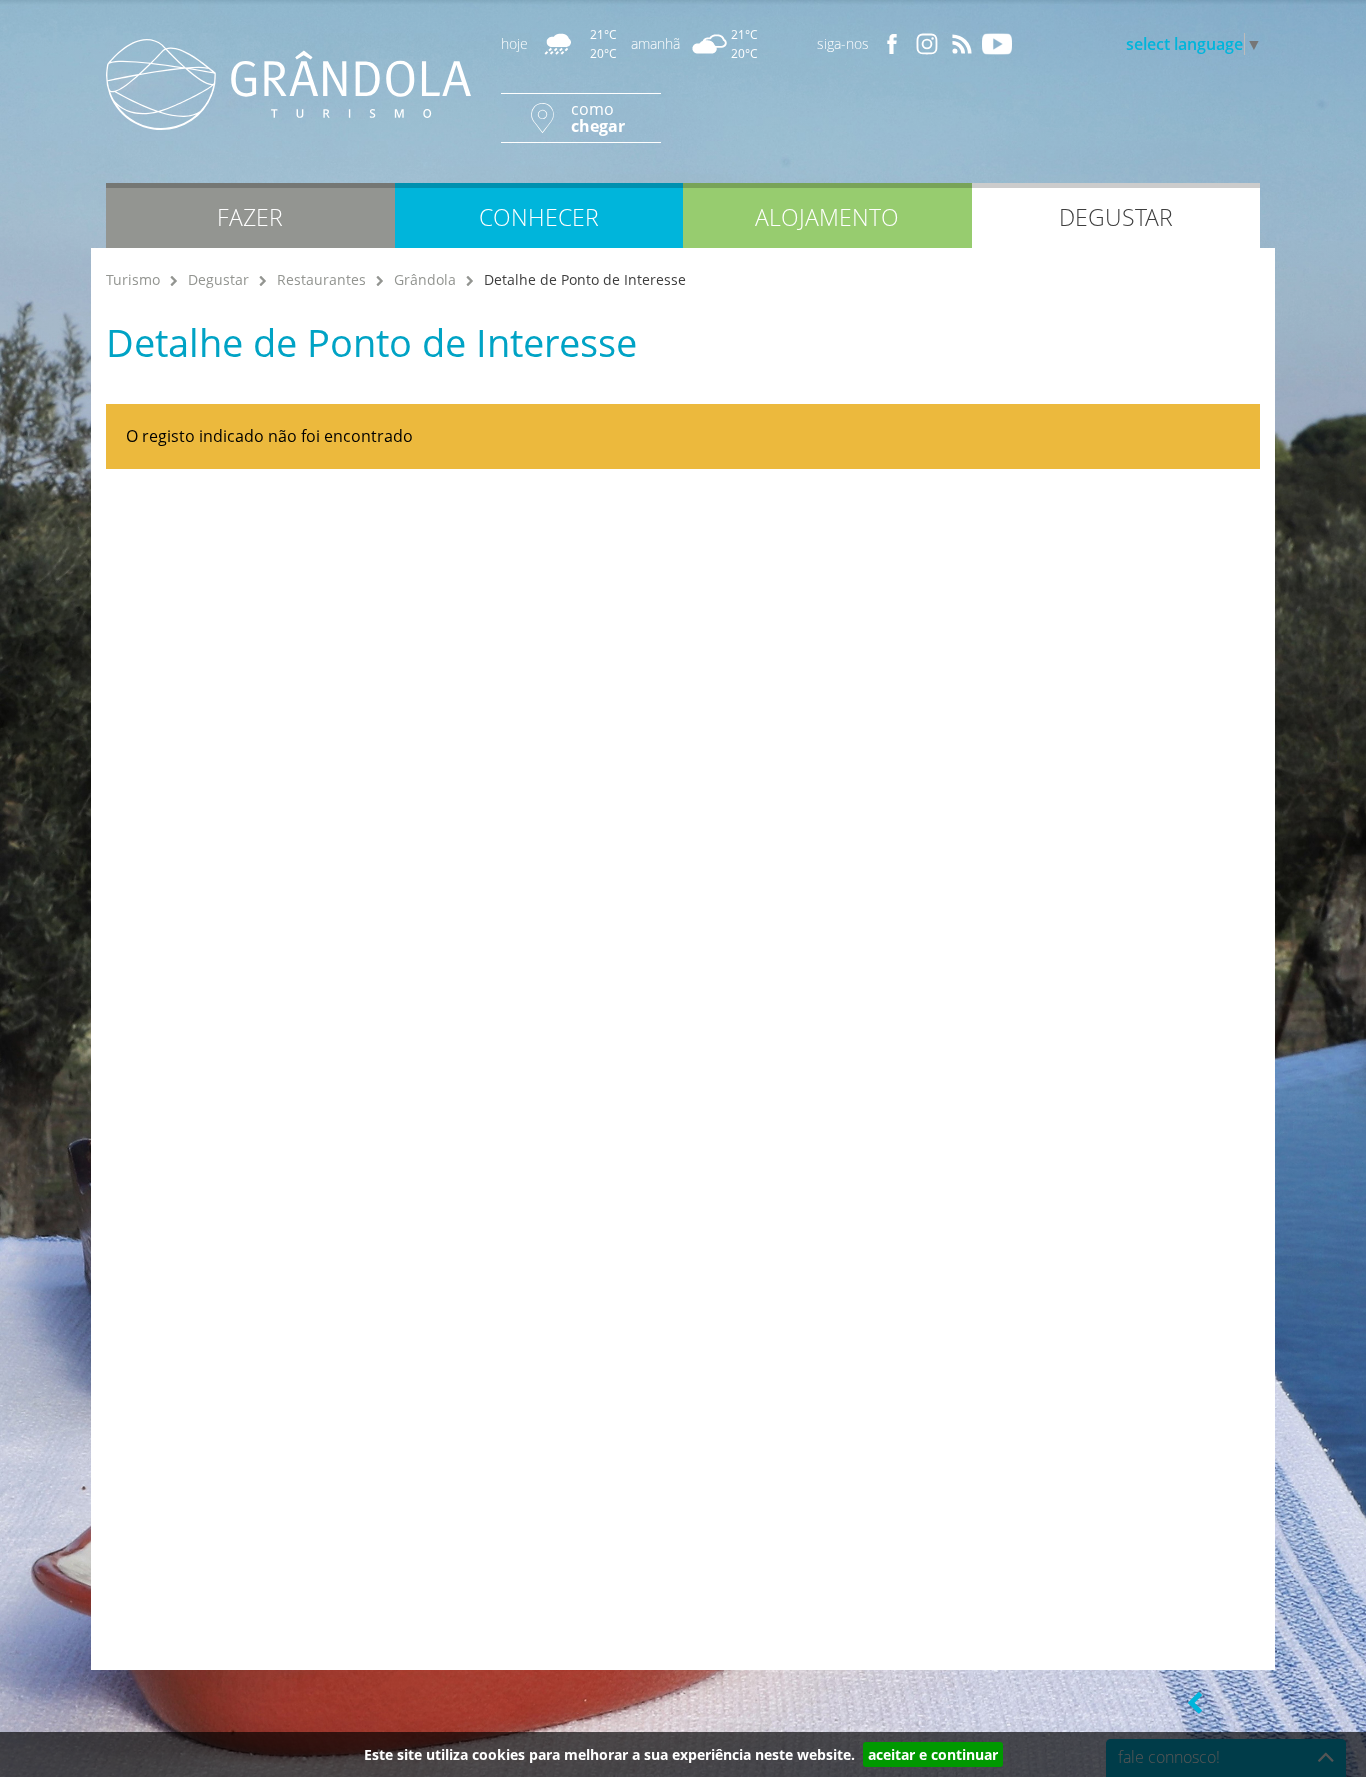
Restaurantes (321, 279)
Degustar (218, 279)
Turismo (133, 279)
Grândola (425, 279)
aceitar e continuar (933, 1754)
